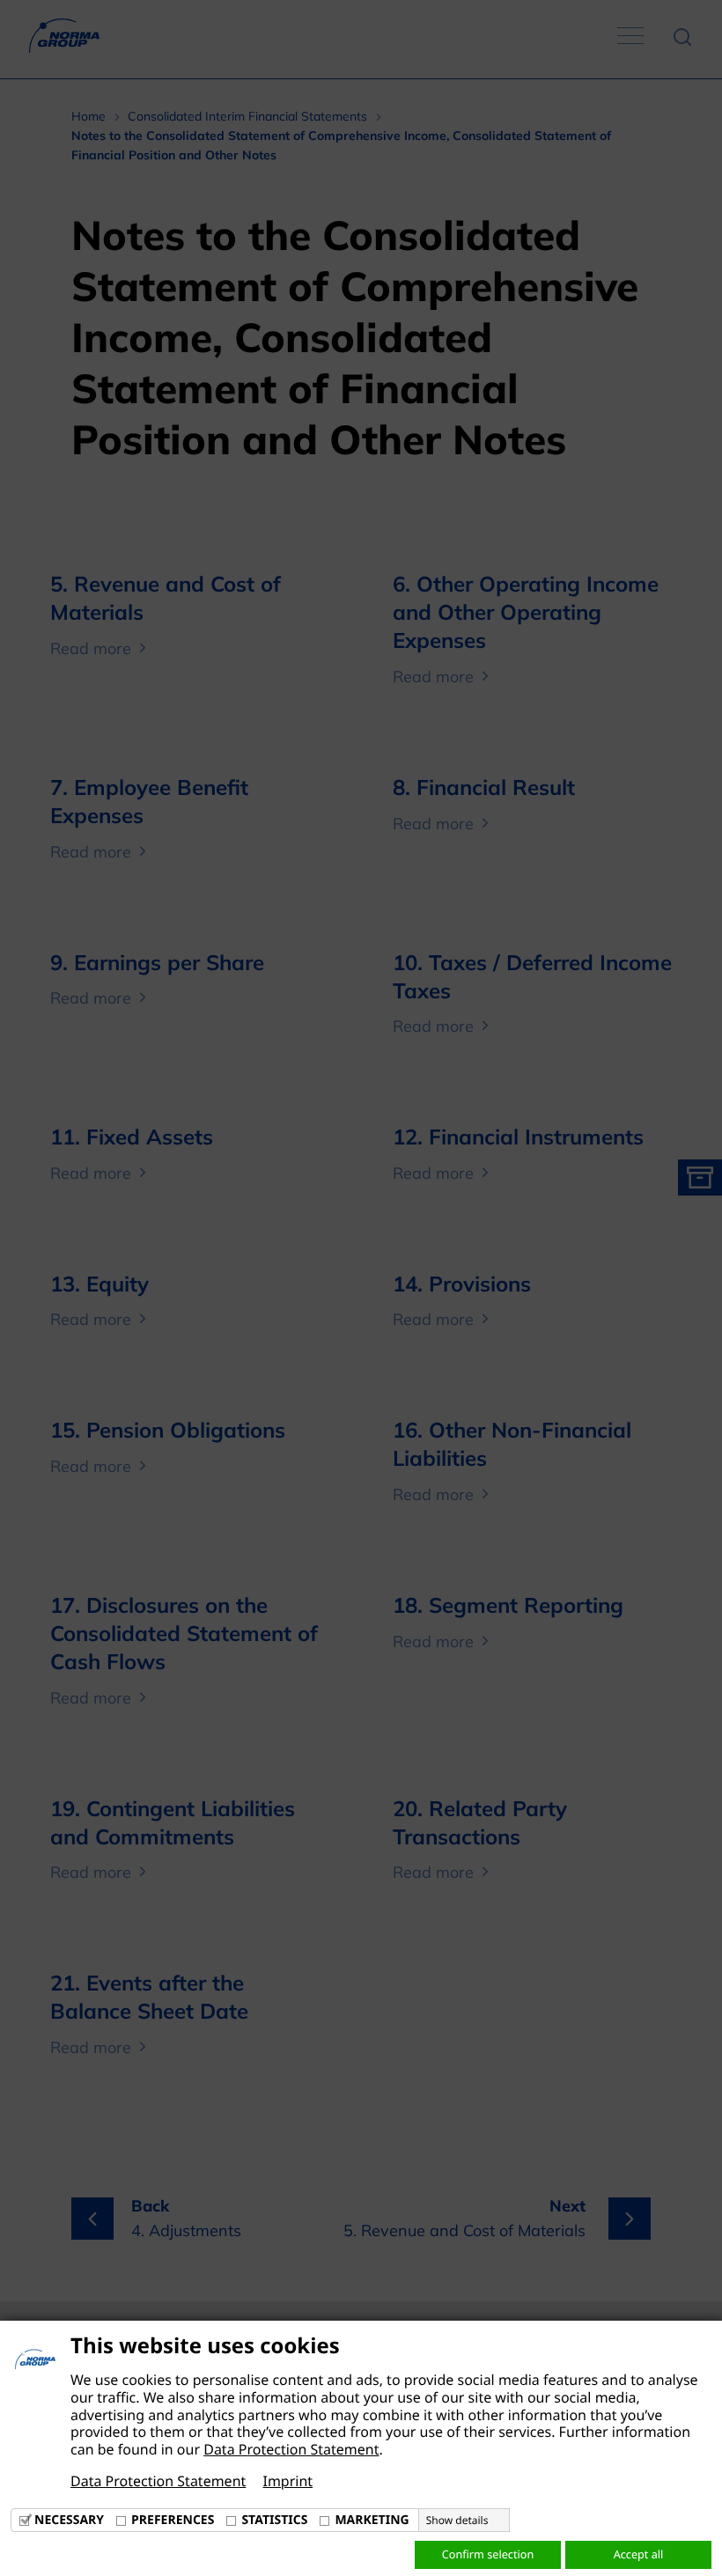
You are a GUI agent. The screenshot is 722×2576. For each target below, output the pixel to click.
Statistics (274, 2520)
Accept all (639, 2554)
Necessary (69, 2520)
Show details (457, 2521)
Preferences (173, 2520)
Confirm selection (488, 2554)
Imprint (287, 2481)
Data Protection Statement (291, 2449)
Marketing (372, 2520)
